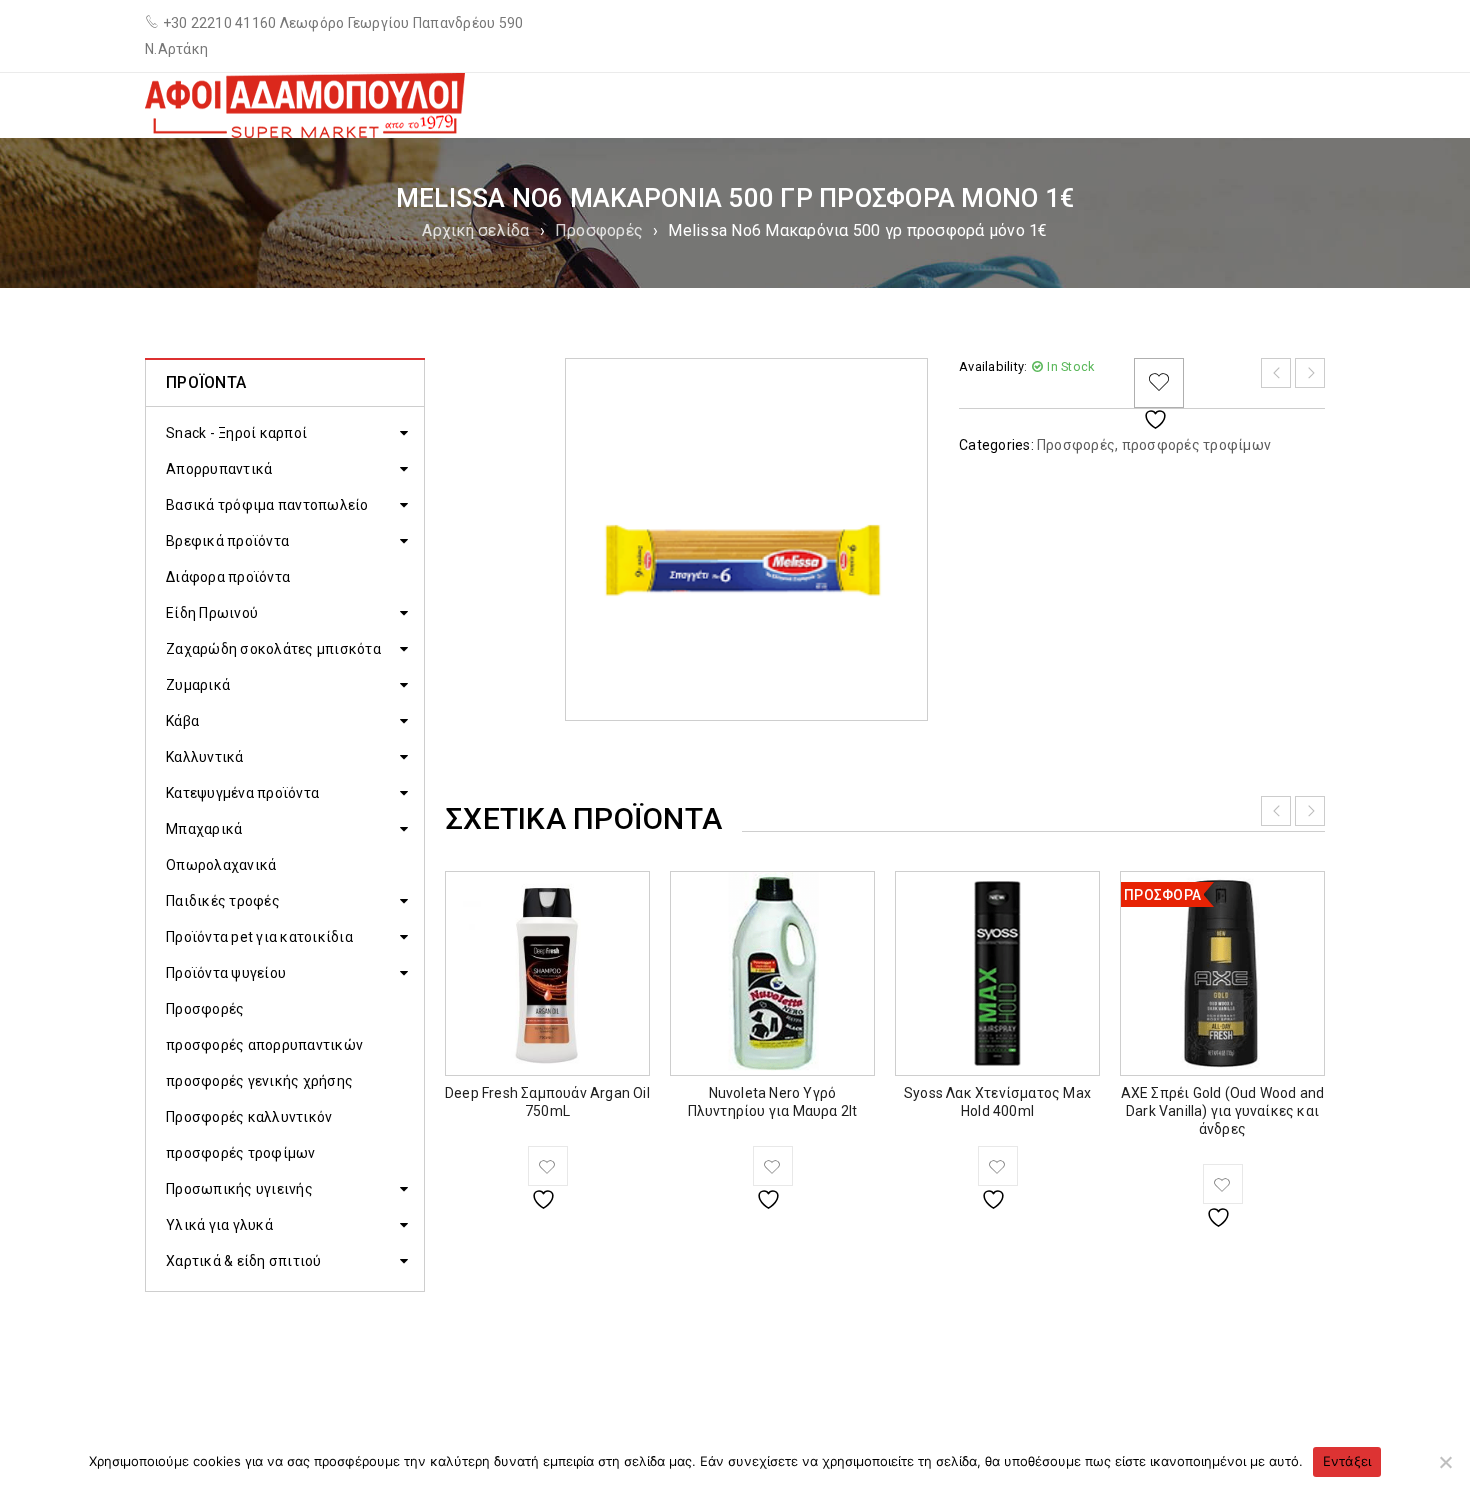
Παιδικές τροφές (223, 901)
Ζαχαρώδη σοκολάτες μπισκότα (273, 649)
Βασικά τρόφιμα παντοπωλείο (267, 505)
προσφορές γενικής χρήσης (259, 1081)
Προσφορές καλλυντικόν (249, 1117)
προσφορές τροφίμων (241, 1153)
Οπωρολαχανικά (221, 865)
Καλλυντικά (205, 757)
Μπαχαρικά (204, 829)
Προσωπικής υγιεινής (239, 1189)
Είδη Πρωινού (212, 613)
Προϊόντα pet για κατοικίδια (259, 937)
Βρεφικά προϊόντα (227, 541)
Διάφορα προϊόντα (228, 577)
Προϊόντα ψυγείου (226, 973)
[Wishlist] (1159, 383)
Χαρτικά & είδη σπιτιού (244, 1261)
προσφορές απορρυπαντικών (264, 1045)
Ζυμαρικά (198, 685)
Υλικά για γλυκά (219, 1225)
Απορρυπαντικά (219, 469)
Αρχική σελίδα (475, 230)
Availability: (993, 366)
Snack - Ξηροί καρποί (236, 433)
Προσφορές (599, 230)
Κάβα (182, 721)
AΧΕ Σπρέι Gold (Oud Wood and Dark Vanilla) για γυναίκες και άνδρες (1223, 1111)
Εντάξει (1347, 1461)
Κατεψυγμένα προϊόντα (242, 793)
